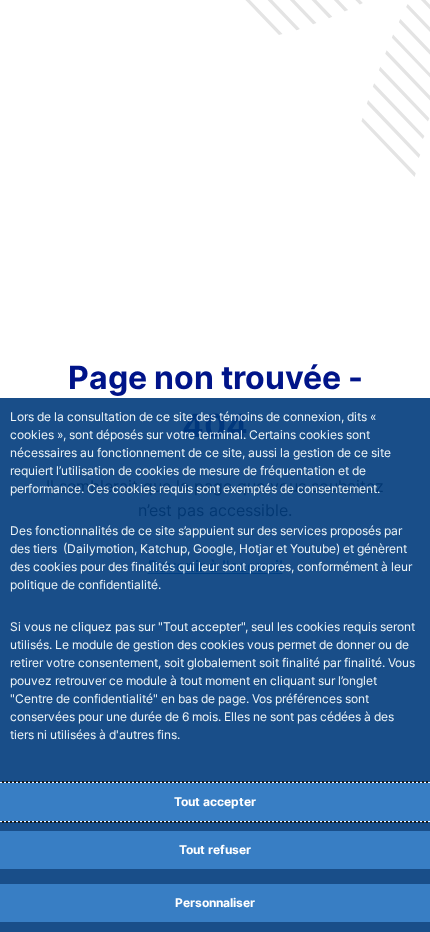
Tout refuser (215, 849)
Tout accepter (215, 801)
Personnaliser (215, 902)
